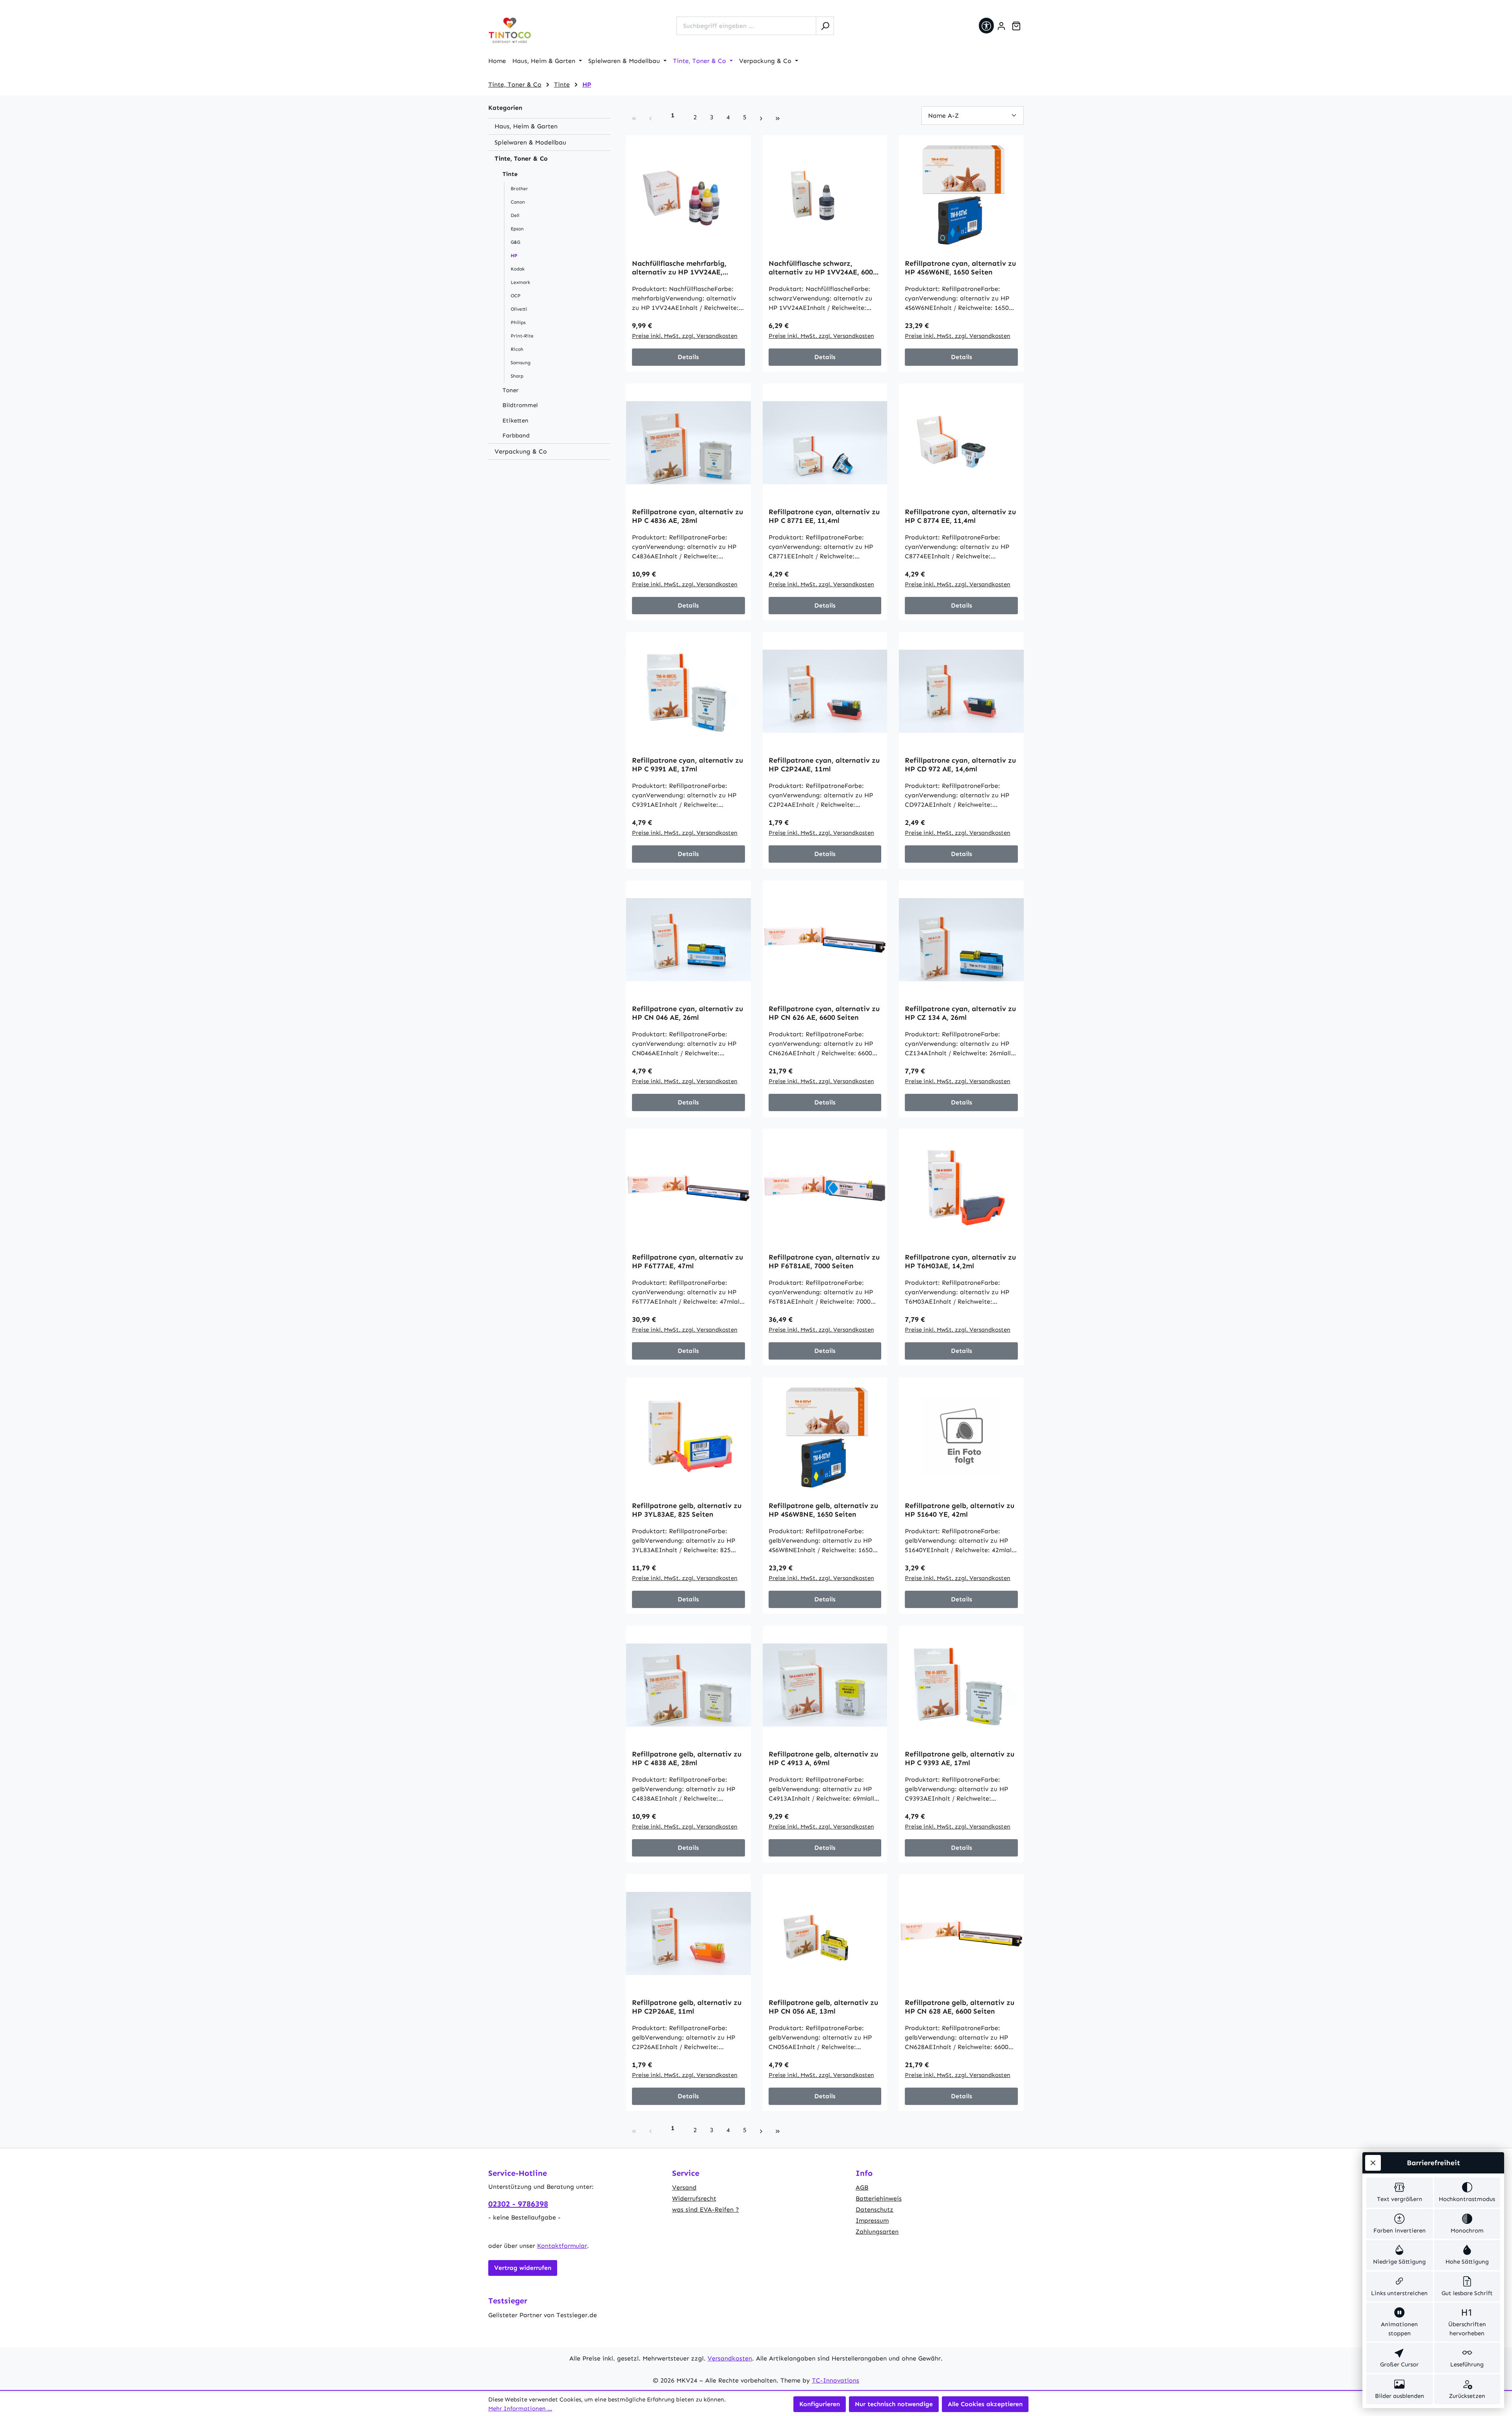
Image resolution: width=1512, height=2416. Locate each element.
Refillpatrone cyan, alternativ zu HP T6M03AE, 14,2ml (960, 1262)
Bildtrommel (520, 405)
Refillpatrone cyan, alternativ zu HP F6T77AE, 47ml (687, 1262)
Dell (515, 215)
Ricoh (517, 349)
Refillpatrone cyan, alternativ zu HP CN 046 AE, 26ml (687, 1013)
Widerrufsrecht (694, 2198)
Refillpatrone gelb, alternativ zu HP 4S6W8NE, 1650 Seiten (823, 1510)
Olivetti (519, 309)
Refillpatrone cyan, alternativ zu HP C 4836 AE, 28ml (687, 516)
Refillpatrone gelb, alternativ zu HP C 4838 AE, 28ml (687, 1758)
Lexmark (520, 282)
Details (688, 357)
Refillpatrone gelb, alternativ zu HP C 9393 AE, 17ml (960, 1758)
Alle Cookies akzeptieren (985, 2404)
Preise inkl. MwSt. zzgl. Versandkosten (685, 336)
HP (514, 256)
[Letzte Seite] (778, 117)
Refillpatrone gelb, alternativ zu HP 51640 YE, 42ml (960, 1510)
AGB (862, 2187)
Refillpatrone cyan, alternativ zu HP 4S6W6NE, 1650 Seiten (960, 268)
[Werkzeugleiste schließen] (1373, 2163)
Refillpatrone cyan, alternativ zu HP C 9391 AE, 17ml (687, 765)
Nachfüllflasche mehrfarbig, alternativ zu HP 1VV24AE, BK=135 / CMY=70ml (679, 268)
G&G (515, 242)
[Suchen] (825, 26)
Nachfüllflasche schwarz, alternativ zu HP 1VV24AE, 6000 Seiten (823, 268)
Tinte (510, 174)
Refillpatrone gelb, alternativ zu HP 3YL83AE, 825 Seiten (687, 1510)
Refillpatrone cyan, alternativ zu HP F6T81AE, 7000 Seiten (824, 1262)
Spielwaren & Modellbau (530, 142)
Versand (684, 2187)
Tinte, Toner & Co (521, 158)
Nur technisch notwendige (894, 2404)
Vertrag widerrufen (523, 2268)
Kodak (518, 269)
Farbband (516, 435)
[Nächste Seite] (761, 117)
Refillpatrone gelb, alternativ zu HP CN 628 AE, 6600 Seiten (960, 2007)
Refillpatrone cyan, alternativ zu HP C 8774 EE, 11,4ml (960, 516)
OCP (516, 296)
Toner (510, 390)
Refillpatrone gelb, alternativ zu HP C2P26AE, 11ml (687, 2007)
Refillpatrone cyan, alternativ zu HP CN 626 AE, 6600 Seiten (824, 1013)
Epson (517, 229)
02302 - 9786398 (518, 2204)
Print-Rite (522, 336)
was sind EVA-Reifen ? (706, 2209)
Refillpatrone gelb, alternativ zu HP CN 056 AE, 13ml (823, 2007)
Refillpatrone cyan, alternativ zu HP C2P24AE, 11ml (824, 765)
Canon (518, 202)
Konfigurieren (820, 2404)
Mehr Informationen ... (520, 2409)
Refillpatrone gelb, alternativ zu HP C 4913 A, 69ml (823, 1758)
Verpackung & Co (521, 451)
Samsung (521, 363)
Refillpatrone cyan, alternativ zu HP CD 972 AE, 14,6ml (960, 765)
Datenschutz (875, 2209)
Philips (518, 322)
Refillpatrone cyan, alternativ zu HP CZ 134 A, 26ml (960, 1013)
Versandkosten (730, 2358)
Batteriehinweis (879, 2198)
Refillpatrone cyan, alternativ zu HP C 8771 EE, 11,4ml (824, 516)
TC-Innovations (836, 2380)
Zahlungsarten (877, 2232)
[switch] (1400, 2193)
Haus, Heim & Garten (526, 126)
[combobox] (746, 26)
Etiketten (515, 421)
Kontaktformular (562, 2246)
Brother (519, 189)
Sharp (517, 376)
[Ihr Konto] (1001, 26)
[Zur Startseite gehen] (510, 31)
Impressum (872, 2221)
